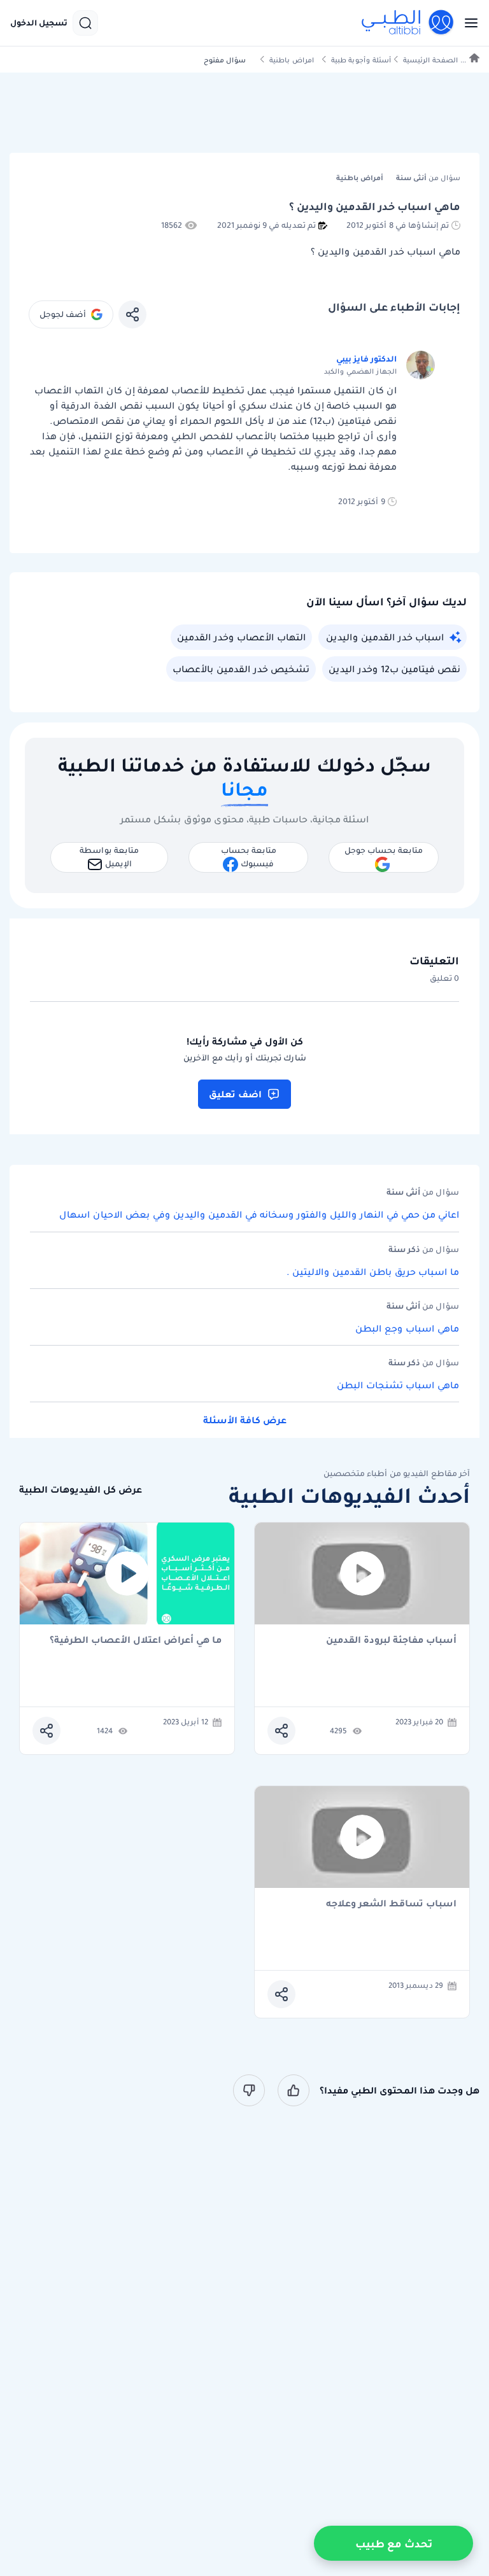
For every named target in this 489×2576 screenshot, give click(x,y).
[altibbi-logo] (408, 23)
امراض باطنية (292, 60)
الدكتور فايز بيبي (366, 359)
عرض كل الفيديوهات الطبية (81, 1490)
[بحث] (85, 23)
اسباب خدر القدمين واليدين (385, 637)
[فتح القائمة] (467, 23)
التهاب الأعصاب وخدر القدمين (241, 637)
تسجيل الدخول (39, 23)
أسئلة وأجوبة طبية (361, 60)
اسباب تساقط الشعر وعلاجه (391, 1904)
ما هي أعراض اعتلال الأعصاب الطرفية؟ (136, 1641)
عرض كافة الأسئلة (245, 1420)
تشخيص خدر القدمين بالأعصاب (241, 669)
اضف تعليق (235, 1094)
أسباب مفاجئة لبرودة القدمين (391, 1641)
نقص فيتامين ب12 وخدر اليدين (394, 669)
